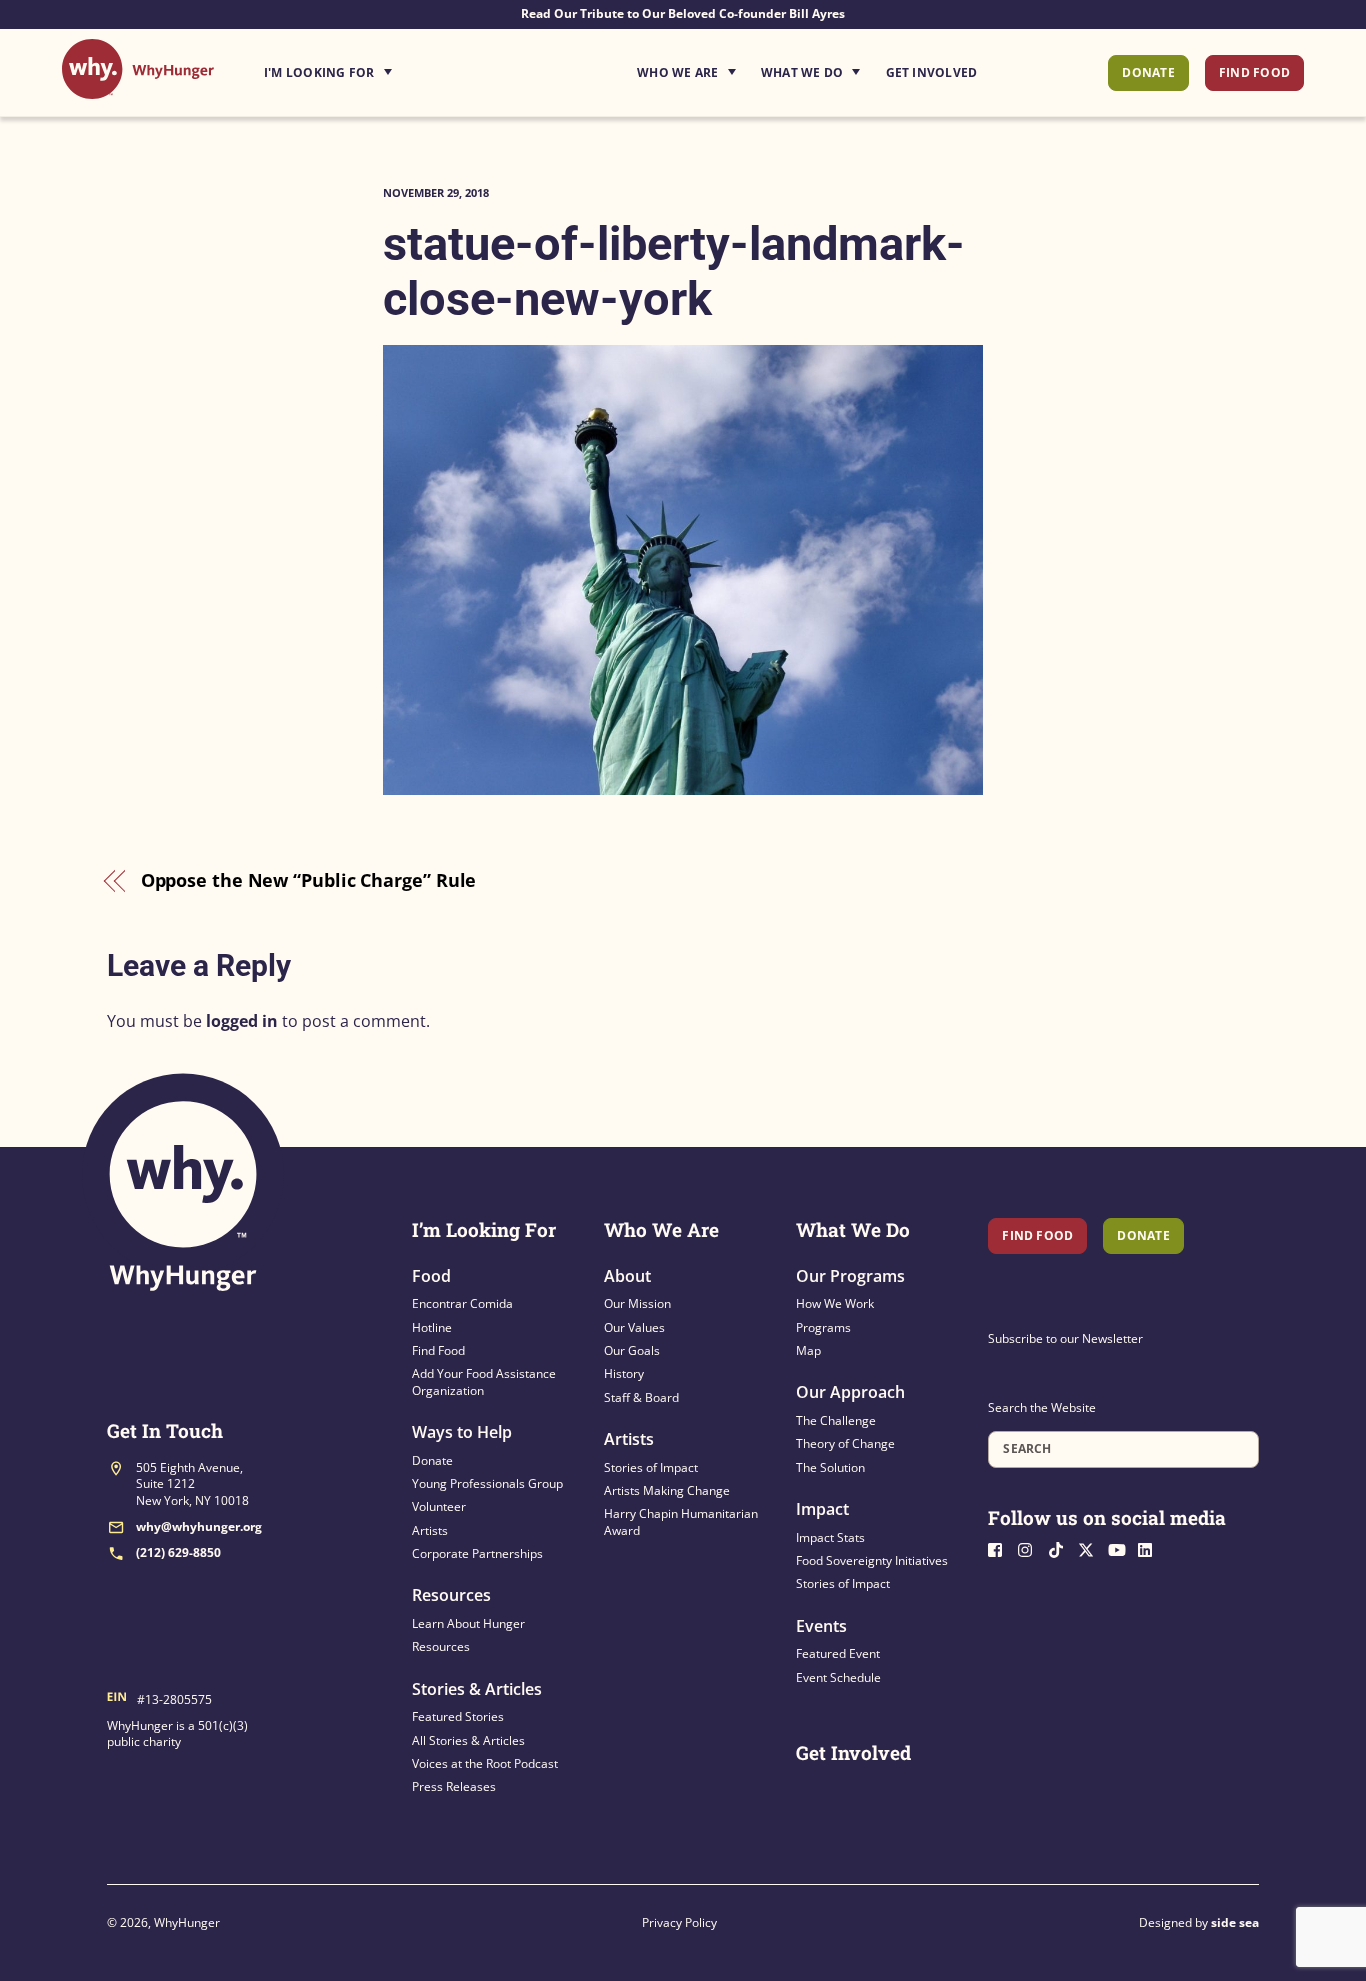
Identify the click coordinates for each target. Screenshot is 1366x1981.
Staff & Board (641, 1397)
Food (431, 1276)
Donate (1148, 72)
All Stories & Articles (468, 1740)
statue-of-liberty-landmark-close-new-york (674, 271)
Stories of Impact (651, 1467)
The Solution (830, 1467)
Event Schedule (838, 1677)
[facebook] (1001, 1547)
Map (808, 1350)
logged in (242, 1021)
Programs (823, 1327)
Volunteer (439, 1506)
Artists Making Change (667, 1490)
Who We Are (677, 72)
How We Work (835, 1303)
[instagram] (1031, 1547)
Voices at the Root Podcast (485, 1763)
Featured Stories (458, 1716)
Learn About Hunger (468, 1623)
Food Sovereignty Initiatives (872, 1560)
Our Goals (632, 1350)
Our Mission (637, 1303)
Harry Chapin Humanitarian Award (681, 1521)
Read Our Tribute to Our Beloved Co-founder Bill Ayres (683, 13)
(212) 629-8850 (178, 1552)
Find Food (1254, 72)
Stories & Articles (477, 1689)
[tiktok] (1061, 1547)
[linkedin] (1151, 1547)
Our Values (634, 1327)
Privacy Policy (679, 1922)
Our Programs (850, 1276)
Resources (451, 1595)
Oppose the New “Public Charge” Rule (309, 880)
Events (821, 1626)
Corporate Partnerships (477, 1553)
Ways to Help (462, 1432)
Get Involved (932, 72)
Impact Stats (830, 1537)
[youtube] (1121, 1547)
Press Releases (454, 1786)
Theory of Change (845, 1443)
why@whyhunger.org (199, 1526)
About (627, 1276)
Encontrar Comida (462, 1303)
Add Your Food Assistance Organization (484, 1381)
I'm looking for (384, 67)
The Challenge (836, 1420)
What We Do (802, 72)
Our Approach (850, 1392)
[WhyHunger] (138, 88)
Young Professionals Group (487, 1483)
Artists (430, 1530)
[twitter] (1091, 1547)
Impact (822, 1509)
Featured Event (838, 1653)
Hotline (432, 1327)
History (624, 1373)
